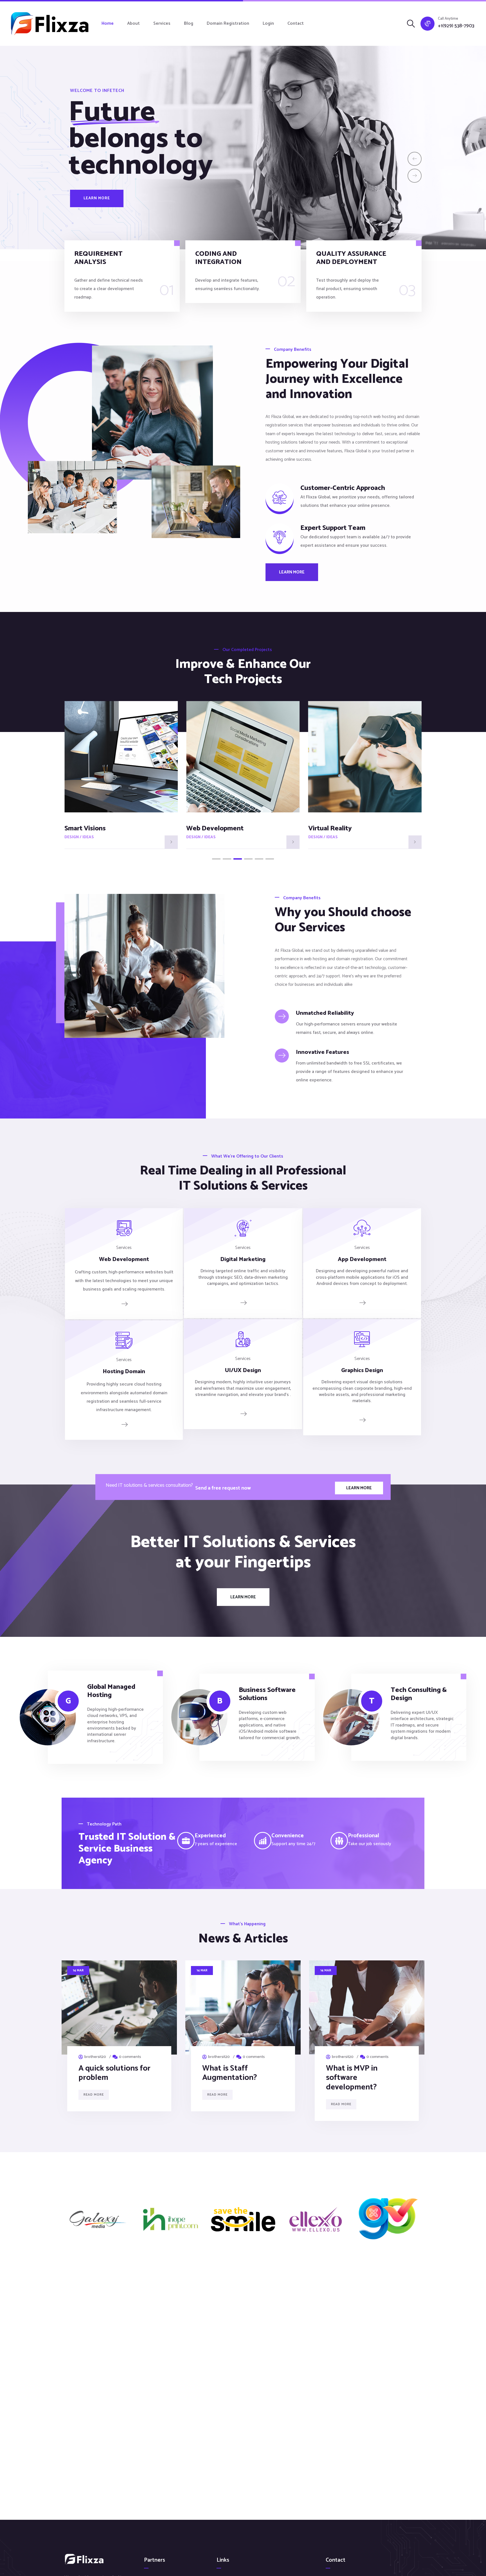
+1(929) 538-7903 (456, 26)
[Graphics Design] (362, 1420)
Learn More (97, 198)
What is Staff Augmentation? (230, 2073)
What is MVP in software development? (352, 2078)
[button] (216, 859)
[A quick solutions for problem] (119, 2007)
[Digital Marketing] (243, 1303)
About (133, 23)
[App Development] (362, 1303)
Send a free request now (223, 1488)
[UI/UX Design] (243, 1413)
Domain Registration (228, 23)
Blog (189, 23)
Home (108, 23)
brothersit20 (95, 2057)
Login (268, 23)
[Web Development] (124, 1304)
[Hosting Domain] (124, 1424)
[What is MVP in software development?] (367, 2007)
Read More (94, 2095)
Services (162, 23)
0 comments (130, 2057)
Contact (296, 23)
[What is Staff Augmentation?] (243, 2007)
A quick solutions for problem (114, 2073)
